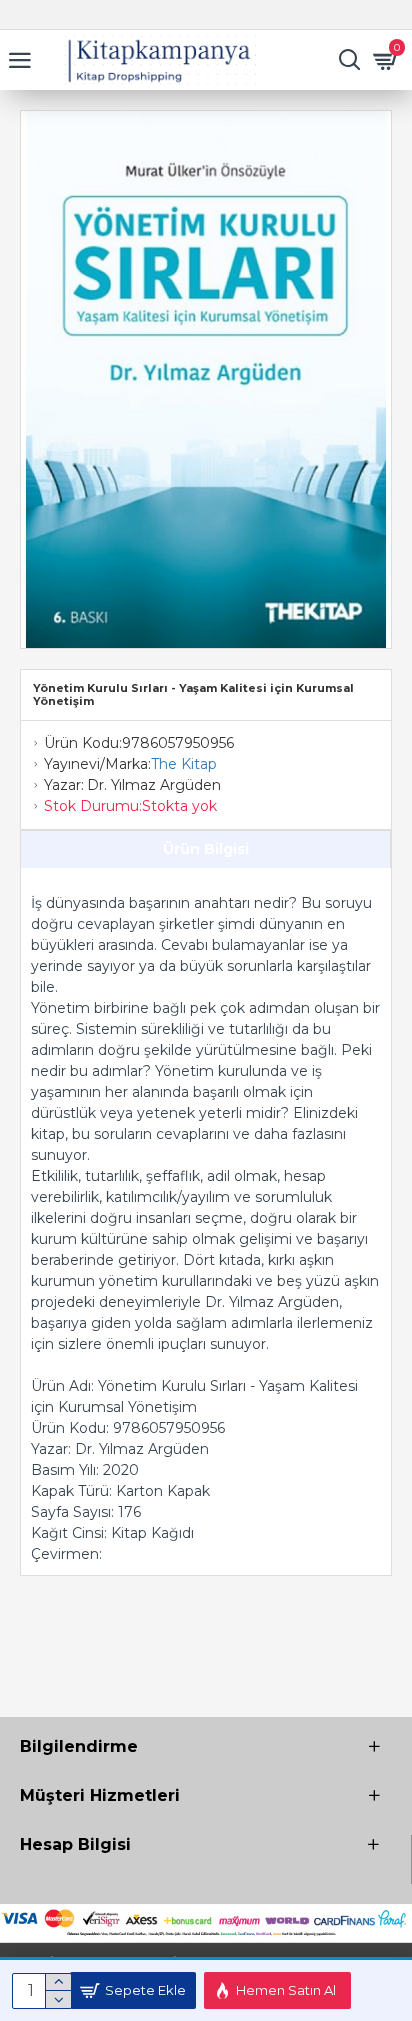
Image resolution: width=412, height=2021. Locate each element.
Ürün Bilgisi (206, 849)
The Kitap (184, 764)
